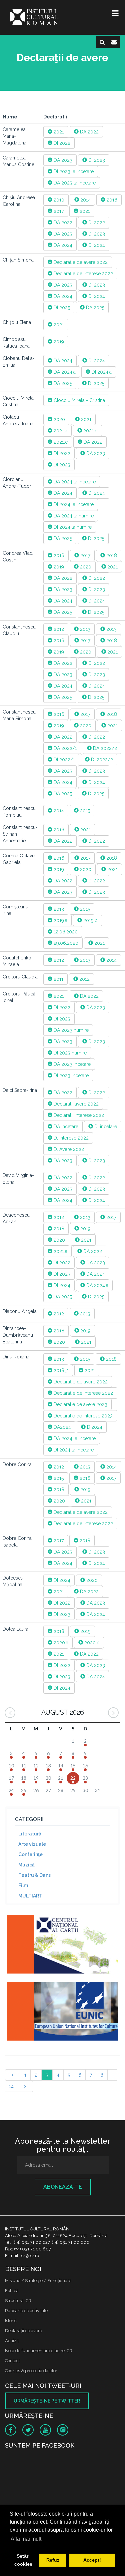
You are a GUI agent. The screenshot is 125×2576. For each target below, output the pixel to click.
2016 (111, 200)
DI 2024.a (101, 372)
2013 (84, 629)
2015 (84, 811)
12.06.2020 (65, 932)
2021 (58, 132)
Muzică (26, 1865)
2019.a (60, 920)
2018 (111, 555)
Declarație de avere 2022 (80, 262)
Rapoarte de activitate (26, 2311)
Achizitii (13, 2341)
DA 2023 (62, 160)
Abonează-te (63, 2187)
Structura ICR (18, 2301)
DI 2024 (96, 245)
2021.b (90, 431)
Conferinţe (30, 1854)
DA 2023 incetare (71, 1064)
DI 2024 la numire (72, 527)
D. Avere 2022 (68, 1149)
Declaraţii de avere (23, 2331)
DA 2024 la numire (73, 516)
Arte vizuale (32, 1844)
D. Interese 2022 (70, 1138)
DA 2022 (89, 132)
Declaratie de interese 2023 (82, 1416)
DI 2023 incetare (70, 1076)
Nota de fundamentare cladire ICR (39, 2351)
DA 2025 (94, 308)
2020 (59, 419)
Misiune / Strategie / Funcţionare (38, 2281)
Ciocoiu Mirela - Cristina (79, 400)
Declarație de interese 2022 (83, 274)
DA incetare (65, 1127)
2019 (58, 342)
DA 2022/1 (65, 748)
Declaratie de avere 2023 (80, 1404)
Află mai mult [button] (26, 2539)
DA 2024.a (64, 372)
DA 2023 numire (70, 1030)
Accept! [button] (92, 2560)
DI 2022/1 (64, 760)
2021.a (60, 431)
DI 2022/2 (101, 760)
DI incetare (105, 1127)
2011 (58, 979)
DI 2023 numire (69, 1053)
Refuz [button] (53, 2560)
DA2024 (62, 1427)
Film (23, 1885)
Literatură (30, 1834)
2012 (58, 629)
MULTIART (30, 1896)
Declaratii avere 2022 (75, 1104)
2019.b (90, 920)
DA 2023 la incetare (74, 183)
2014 (85, 200)
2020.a (60, 1643)
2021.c (60, 442)
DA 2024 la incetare (74, 482)
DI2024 (94, 1427)
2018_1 (60, 1370)
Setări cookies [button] (23, 2560)
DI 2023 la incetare (73, 171)
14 (11, 2086)
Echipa (12, 2291)
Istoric (11, 2321)
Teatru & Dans (34, 1875)
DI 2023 (96, 160)
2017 (58, 211)
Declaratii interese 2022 (78, 1115)
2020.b (91, 1643)
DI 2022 (61, 143)
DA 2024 (62, 245)
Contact (12, 2361)
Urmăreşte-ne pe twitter (47, 2401)
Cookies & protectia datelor (31, 2371)
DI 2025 (61, 308)
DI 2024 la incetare (73, 504)
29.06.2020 (65, 943)
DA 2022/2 (104, 748)
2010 (58, 200)
